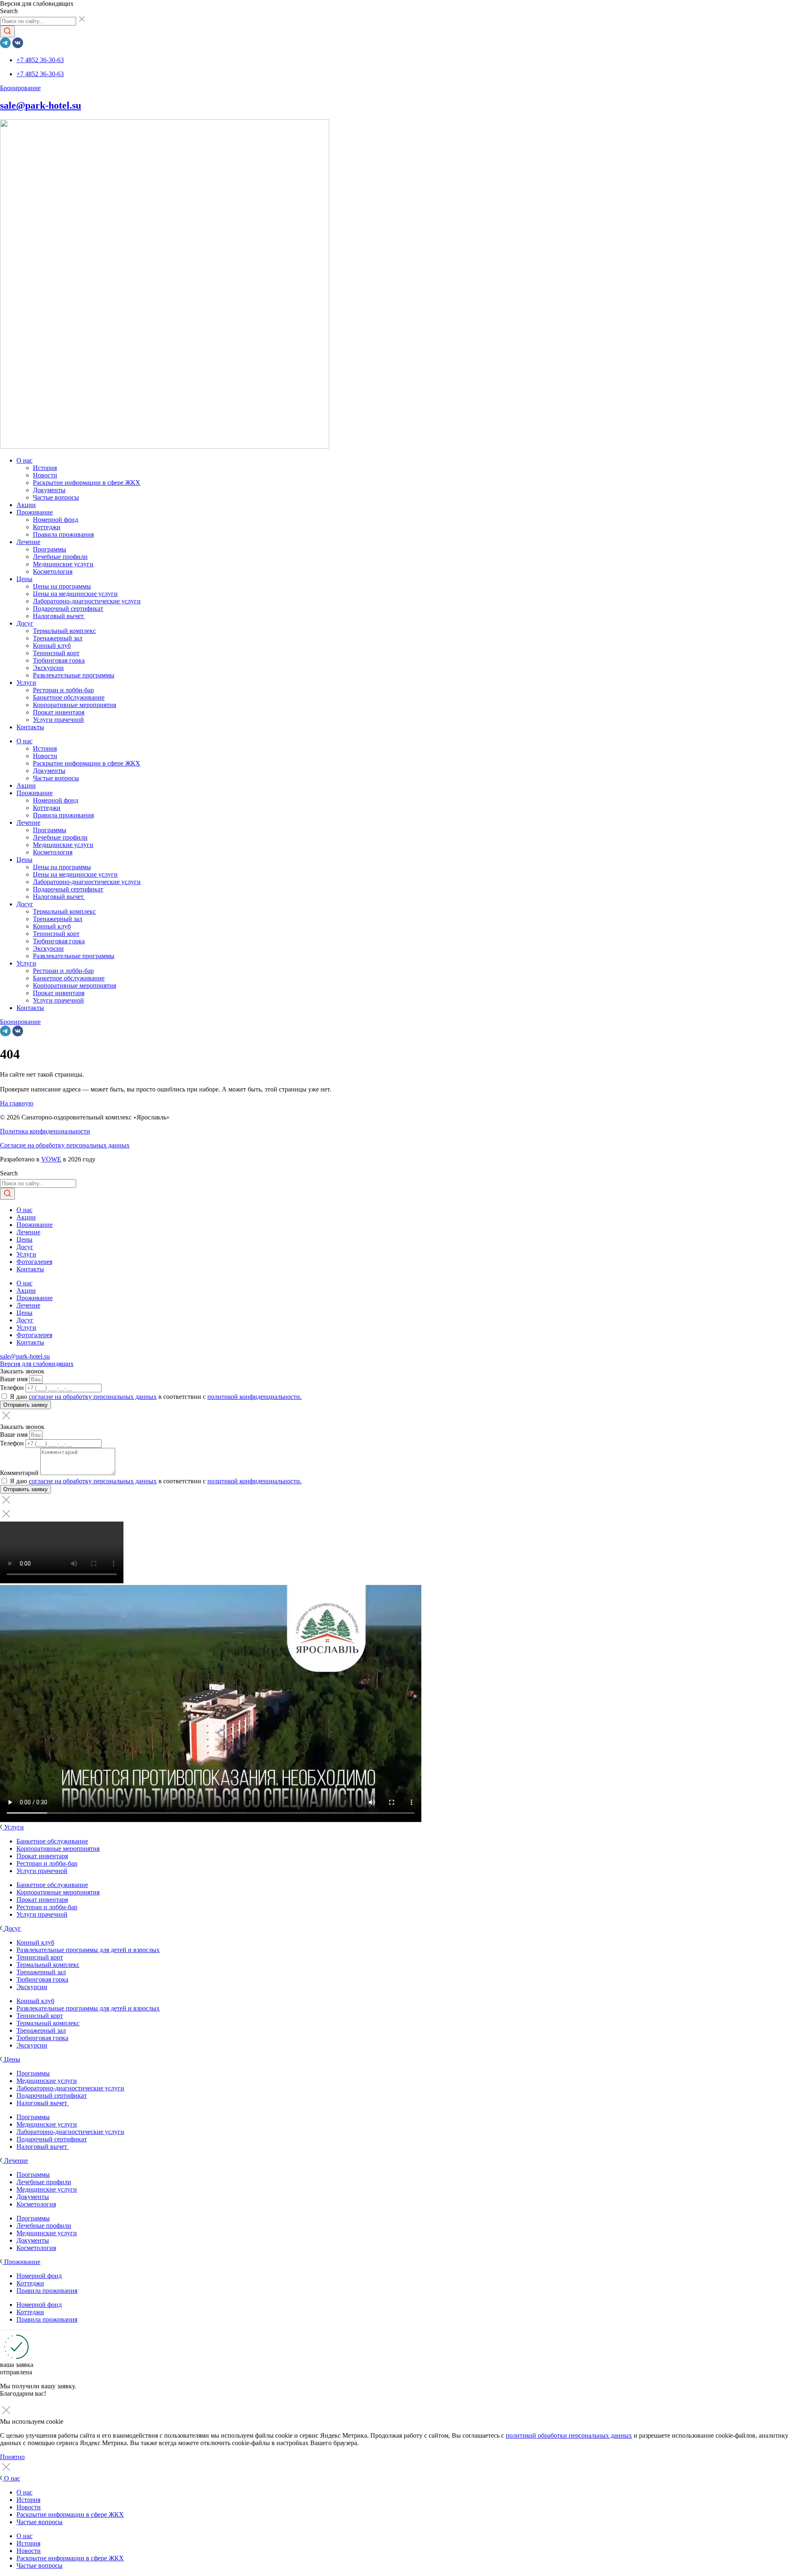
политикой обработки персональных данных (569, 2435)
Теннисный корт (56, 653)
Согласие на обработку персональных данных (65, 1145)
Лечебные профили (60, 557)
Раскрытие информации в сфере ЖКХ (87, 483)
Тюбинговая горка (59, 660)
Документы (49, 490)
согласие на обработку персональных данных (93, 1397)
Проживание (35, 512)
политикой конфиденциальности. (254, 1397)
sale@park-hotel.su (41, 105)
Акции (26, 505)
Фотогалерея (34, 1262)
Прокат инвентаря (59, 712)
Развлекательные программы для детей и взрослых (88, 1950)
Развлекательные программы (74, 675)
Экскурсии (48, 668)
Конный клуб (52, 646)
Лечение (28, 542)
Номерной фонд (56, 520)
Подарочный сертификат (68, 609)
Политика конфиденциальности (45, 1131)
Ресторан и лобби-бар (63, 690)
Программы (50, 549)
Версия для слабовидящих (37, 1364)
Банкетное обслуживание (69, 697)
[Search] (7, 31)
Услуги (26, 683)
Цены (24, 579)
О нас (24, 460)
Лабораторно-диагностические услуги (87, 601)
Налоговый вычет (59, 616)
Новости (45, 475)
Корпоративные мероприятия (74, 705)
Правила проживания (63, 534)
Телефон (13, 1388)
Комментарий (20, 1473)
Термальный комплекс (64, 631)
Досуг (25, 623)
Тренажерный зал (58, 638)
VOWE (51, 1159)
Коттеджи (47, 527)
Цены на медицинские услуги (75, 594)
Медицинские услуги (63, 564)
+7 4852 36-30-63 (40, 60)
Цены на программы (62, 586)
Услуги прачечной (58, 720)
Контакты (30, 727)
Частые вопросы (56, 497)
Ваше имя (15, 1379)
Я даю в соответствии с (156, 1397)
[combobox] (38, 21)
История (45, 468)
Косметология (53, 571)
